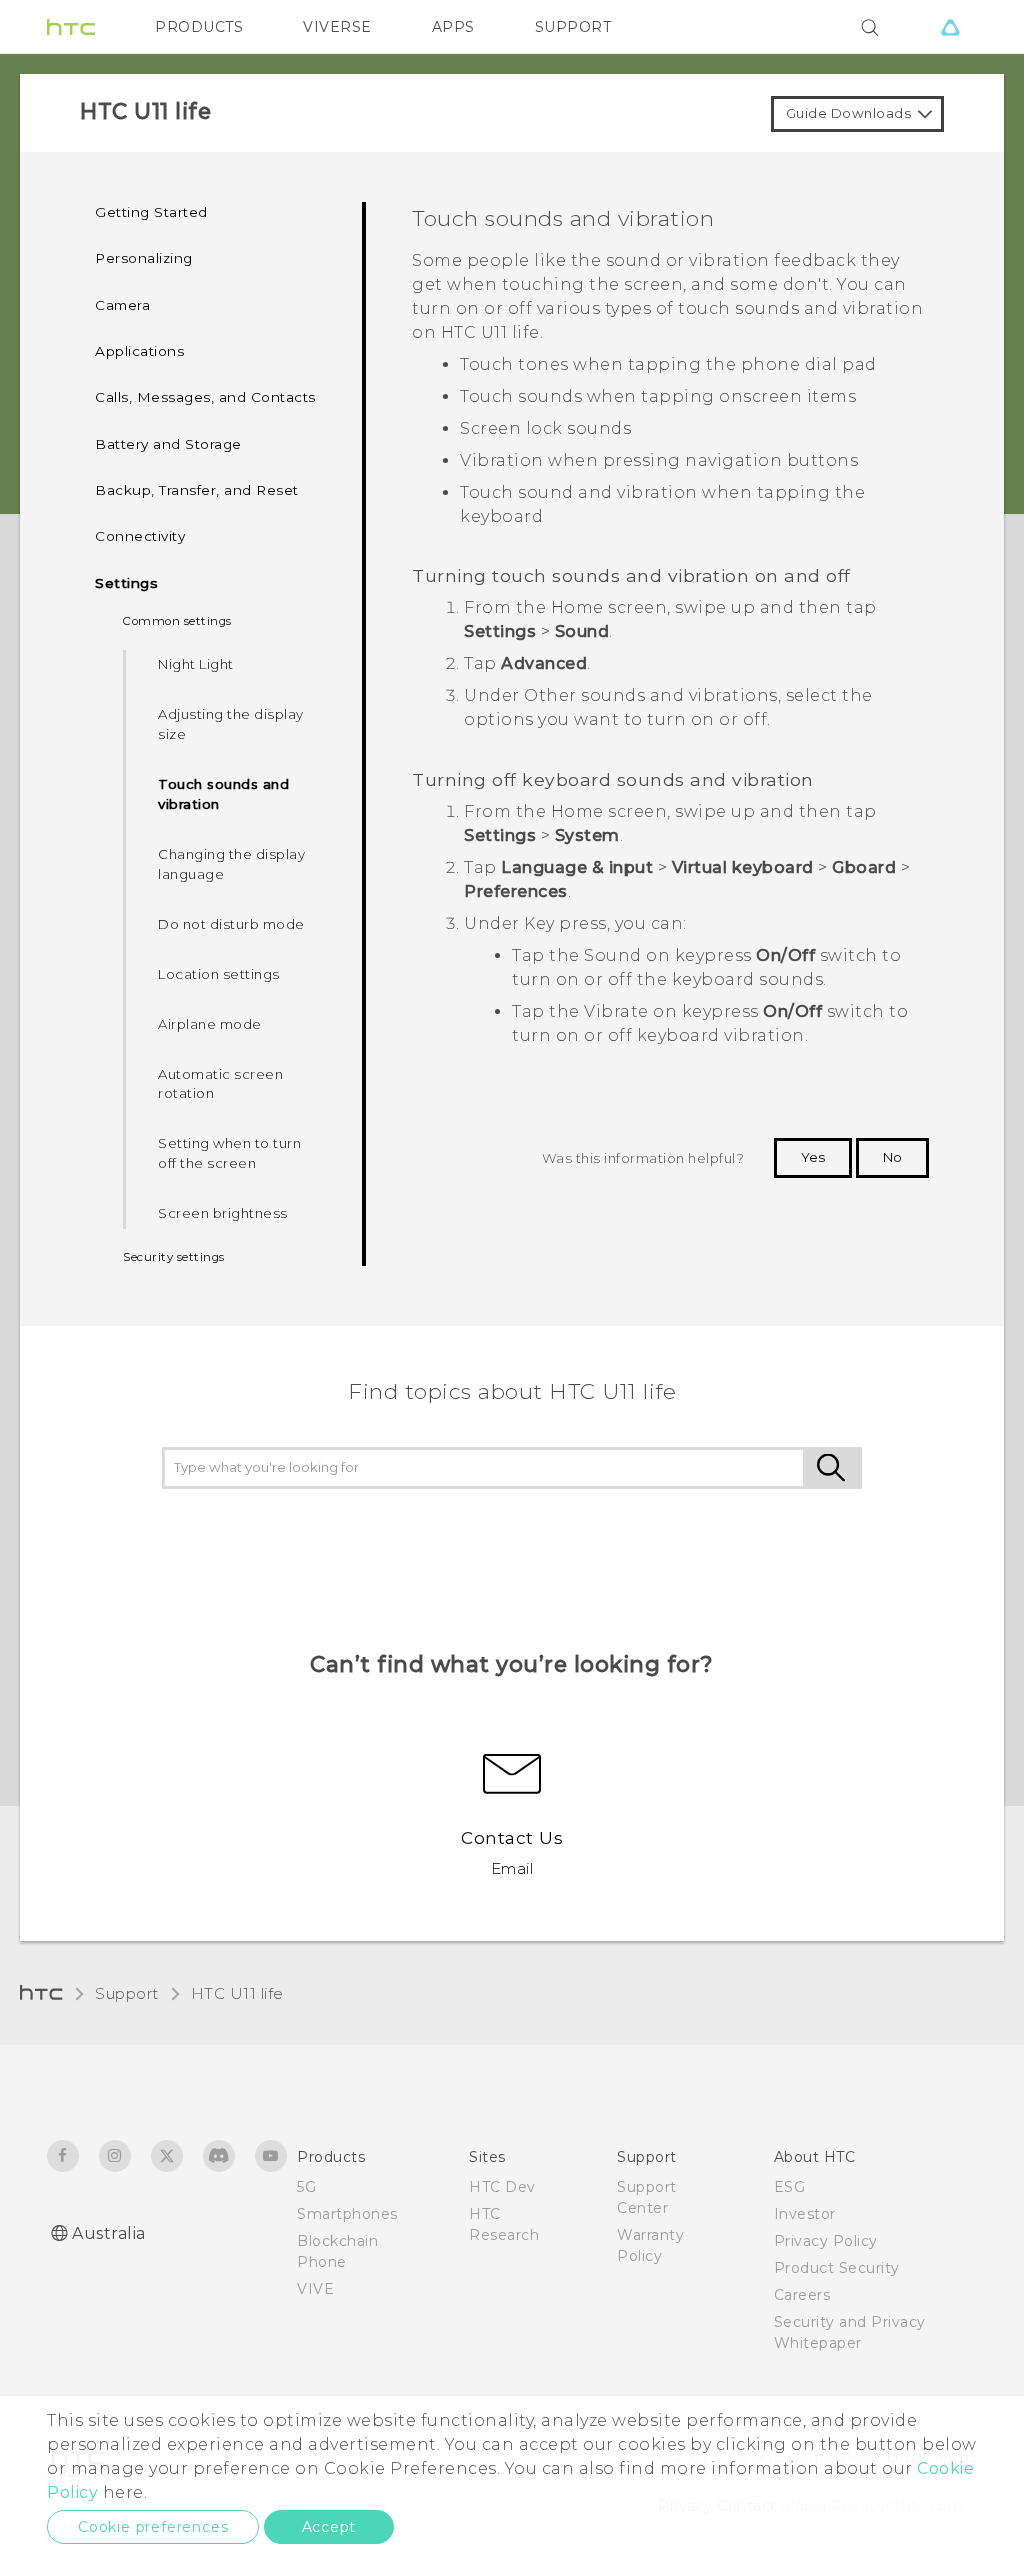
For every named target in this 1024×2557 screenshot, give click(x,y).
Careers (802, 2295)
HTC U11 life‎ (237, 1993)
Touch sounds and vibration (223, 794)
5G (306, 2187)
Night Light (196, 664)
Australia (109, 2233)
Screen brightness (223, 1213)
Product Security (837, 2268)
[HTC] (71, 27)
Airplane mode (210, 1024)
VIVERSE (337, 27)
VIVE (315, 2289)
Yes (813, 1157)
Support (127, 1993)
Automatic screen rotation (220, 1084)
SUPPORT (573, 27)
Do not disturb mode (231, 924)
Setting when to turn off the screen (229, 1153)
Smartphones (347, 2214)
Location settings (219, 974)
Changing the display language (231, 864)
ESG (790, 2187)
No (892, 1157)
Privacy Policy (826, 2241)
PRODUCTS (199, 27)
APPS (453, 27)
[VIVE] (950, 27)
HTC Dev (502, 2187)
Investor (805, 2214)
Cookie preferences (153, 2527)
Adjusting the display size (231, 724)
